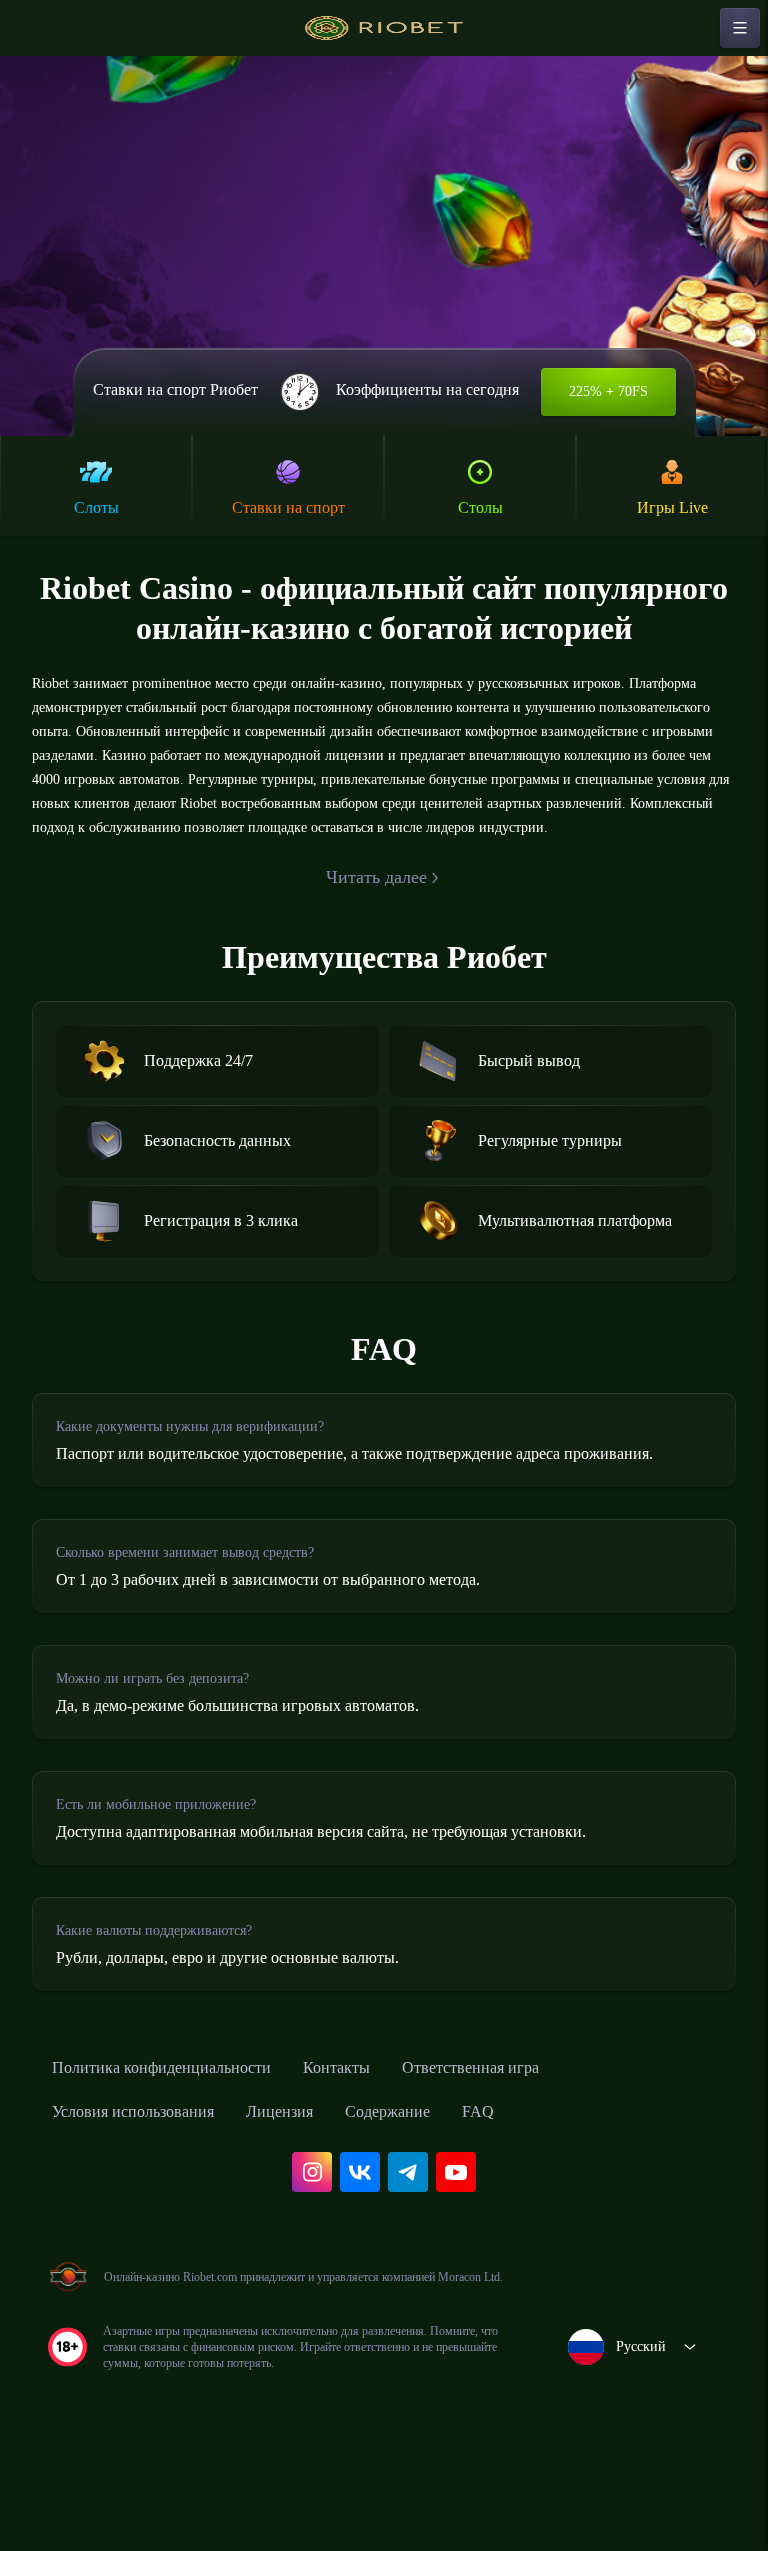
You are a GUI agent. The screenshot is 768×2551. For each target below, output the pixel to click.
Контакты (378, 2162)
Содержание (435, 2206)
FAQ (533, 2206)
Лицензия (313, 2206)
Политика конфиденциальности (180, 2162)
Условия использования (147, 2206)
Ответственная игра (528, 2162)
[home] (384, 28)
